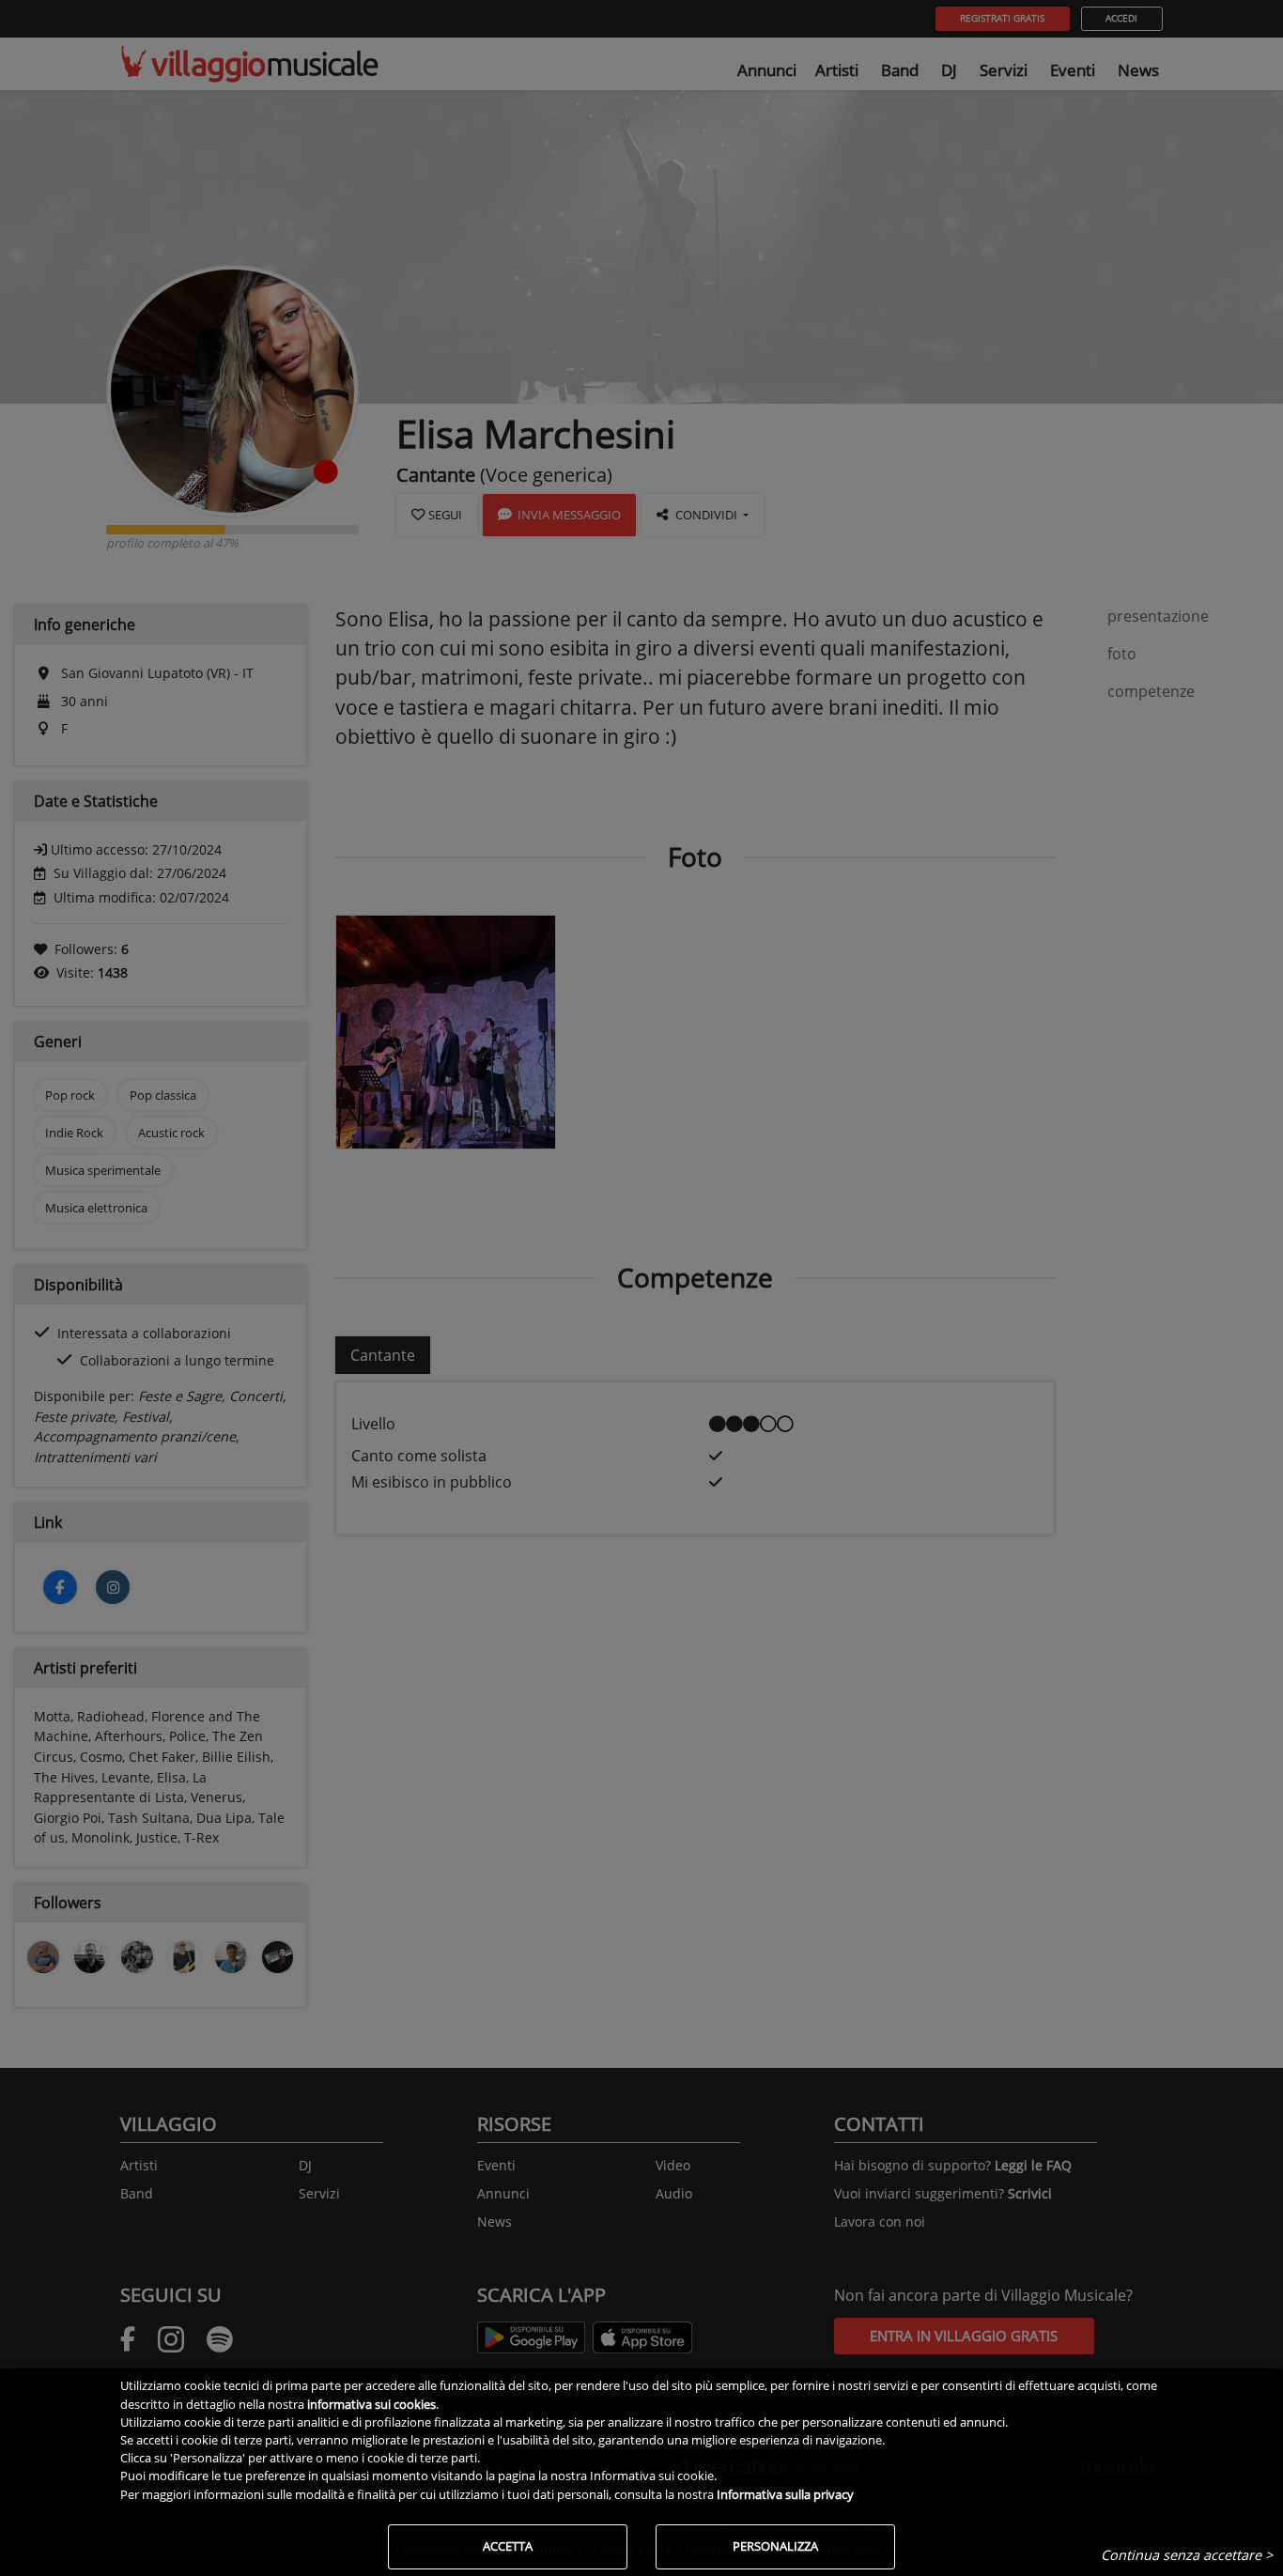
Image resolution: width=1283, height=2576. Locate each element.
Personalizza (775, 2546)
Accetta (508, 2546)
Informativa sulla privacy (785, 2494)
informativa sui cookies (371, 2404)
